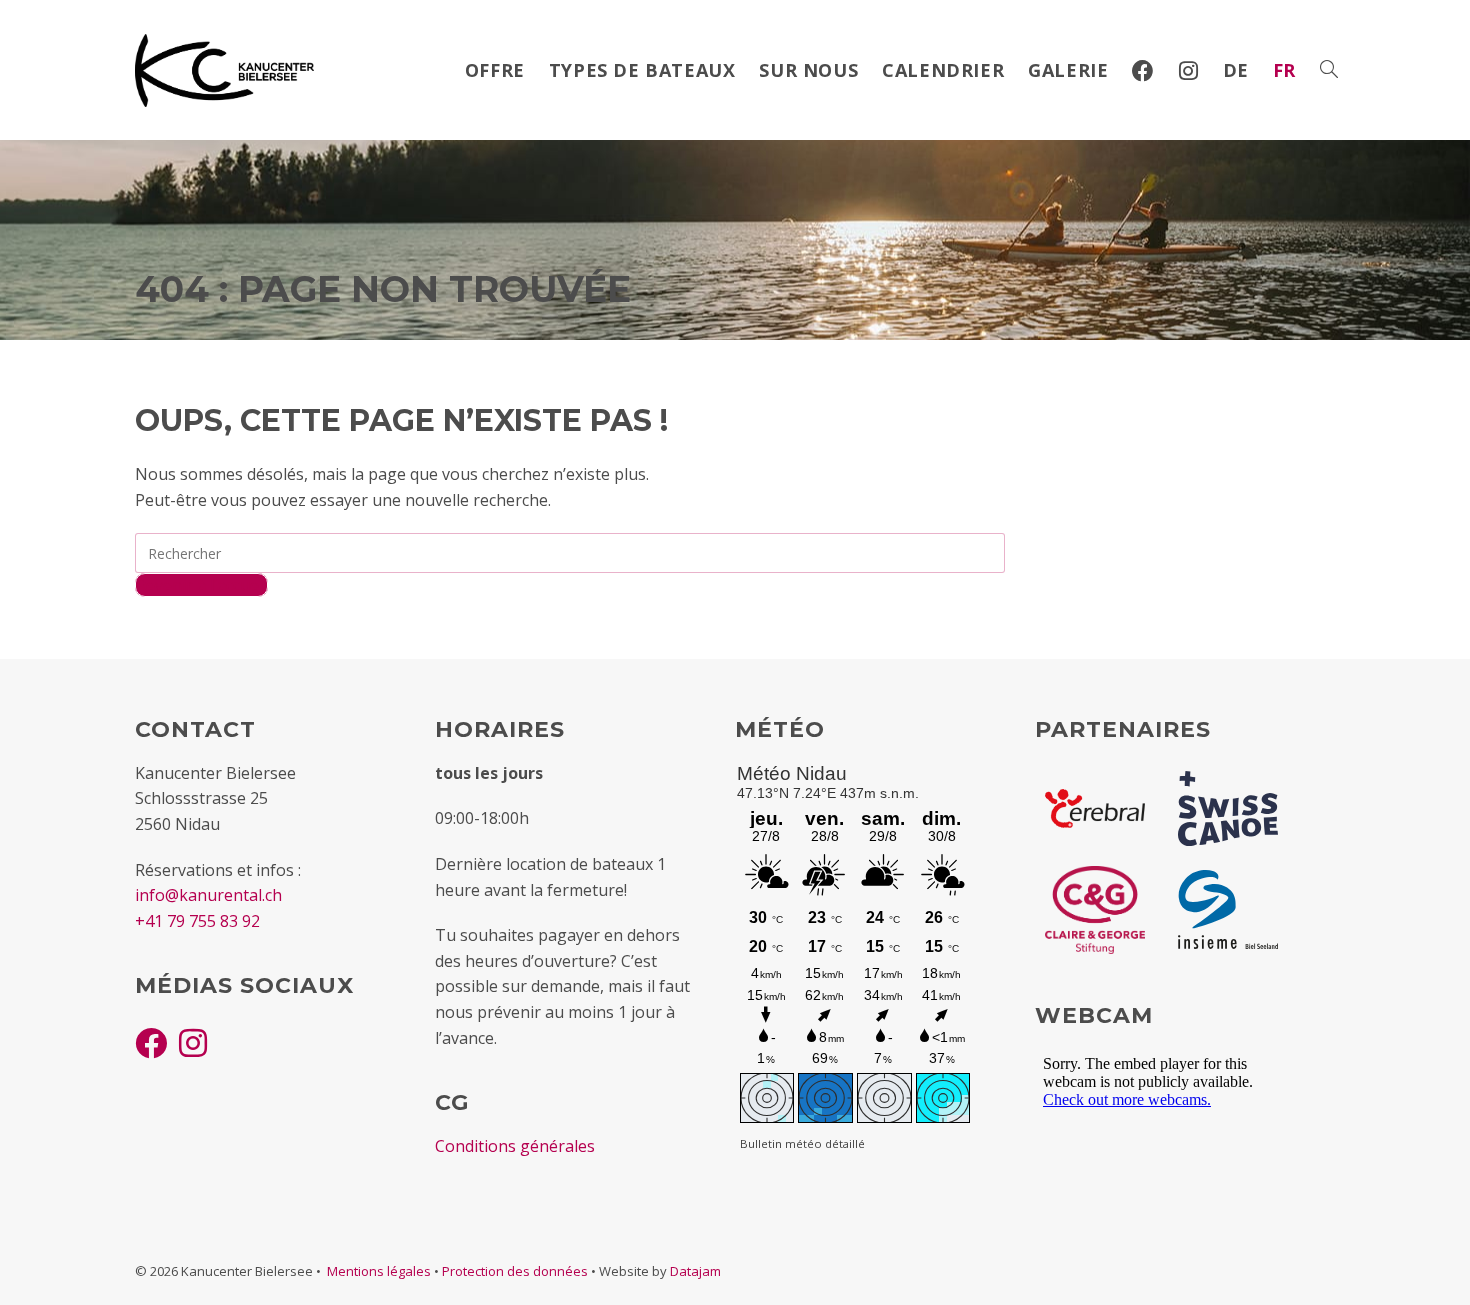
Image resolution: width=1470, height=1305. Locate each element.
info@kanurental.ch (208, 895)
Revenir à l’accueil (201, 585)
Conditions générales (515, 1146)
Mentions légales (379, 1271)
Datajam (695, 1271)
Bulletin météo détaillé (802, 1143)
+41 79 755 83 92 (197, 921)
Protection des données (515, 1271)
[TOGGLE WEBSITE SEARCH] (1329, 70)
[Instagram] (193, 1042)
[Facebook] (151, 1042)
